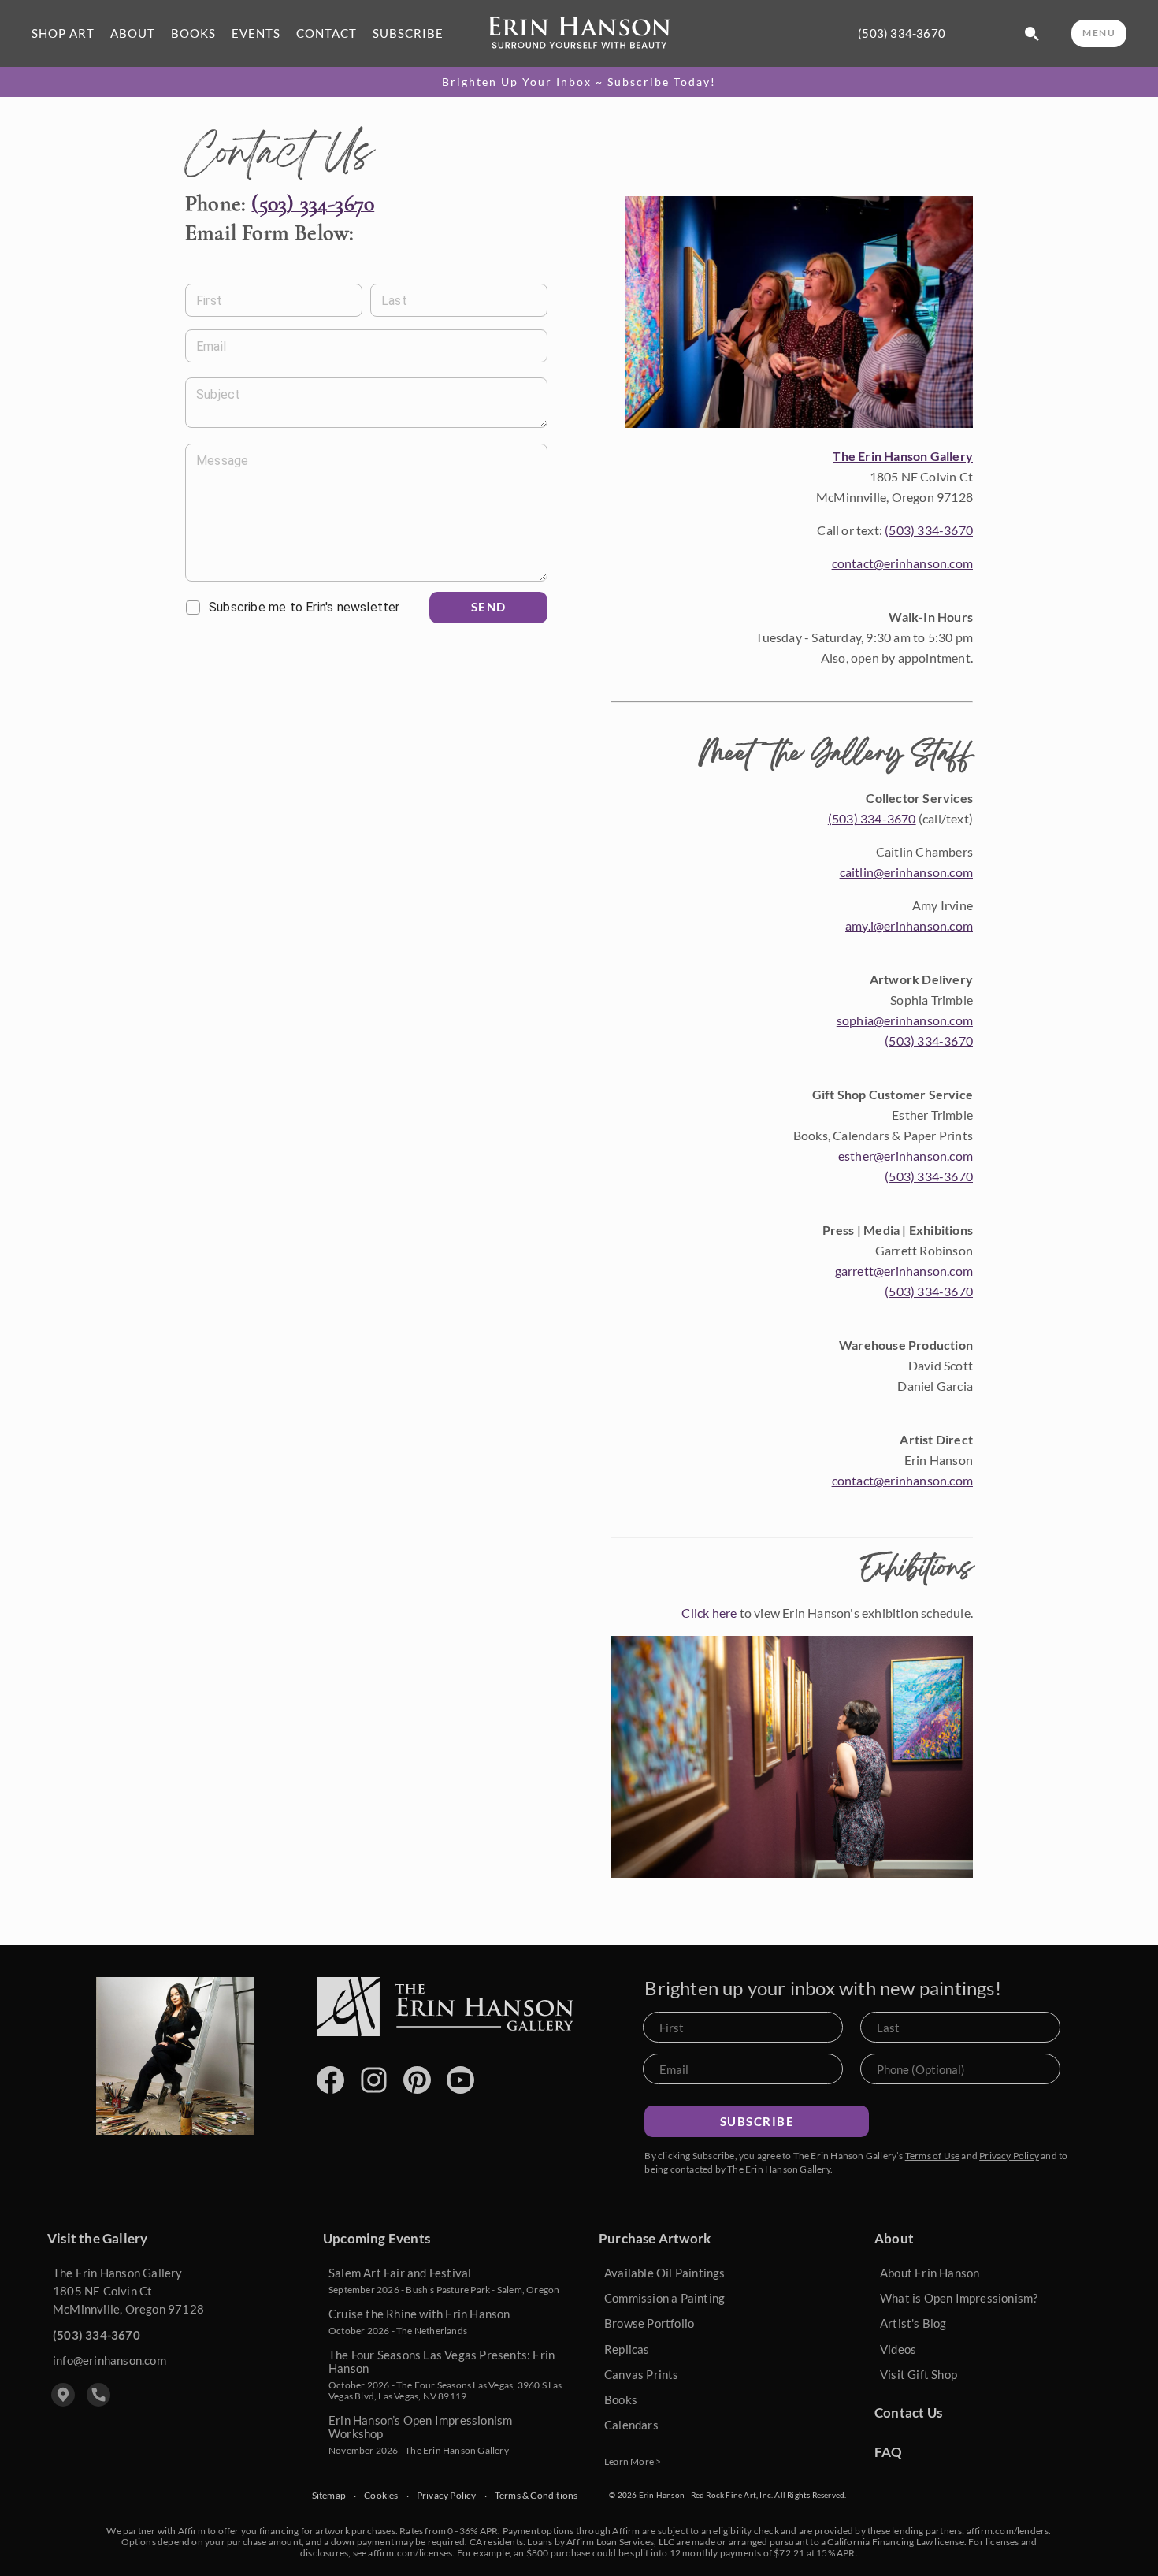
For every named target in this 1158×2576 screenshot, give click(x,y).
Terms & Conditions (536, 2496)
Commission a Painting (664, 2298)
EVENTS (256, 33)
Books (621, 2399)
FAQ (889, 2452)
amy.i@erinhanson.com (909, 926)
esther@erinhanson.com (906, 1156)
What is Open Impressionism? (959, 2298)
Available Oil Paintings (665, 2273)
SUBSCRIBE (408, 33)
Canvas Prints (642, 2374)
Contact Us (908, 2412)
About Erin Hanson (930, 2273)
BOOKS (193, 33)
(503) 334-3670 (902, 33)
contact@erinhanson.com (902, 563)
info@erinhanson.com (109, 2360)
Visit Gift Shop (919, 2374)
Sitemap (329, 2496)
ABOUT (133, 33)
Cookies (381, 2496)
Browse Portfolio (649, 2323)
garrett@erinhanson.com (904, 1271)
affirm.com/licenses (410, 2553)
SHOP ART (63, 33)
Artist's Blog (913, 2323)
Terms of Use (932, 2156)
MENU (1099, 33)
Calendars (631, 2425)
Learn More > (633, 2461)
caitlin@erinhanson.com (906, 872)
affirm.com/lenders (1008, 2531)
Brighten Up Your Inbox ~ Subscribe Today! (579, 82)
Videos (898, 2349)
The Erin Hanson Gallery (903, 456)
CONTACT (327, 33)
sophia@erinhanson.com (905, 1020)
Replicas (627, 2349)
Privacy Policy (1009, 2156)
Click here (709, 1613)
